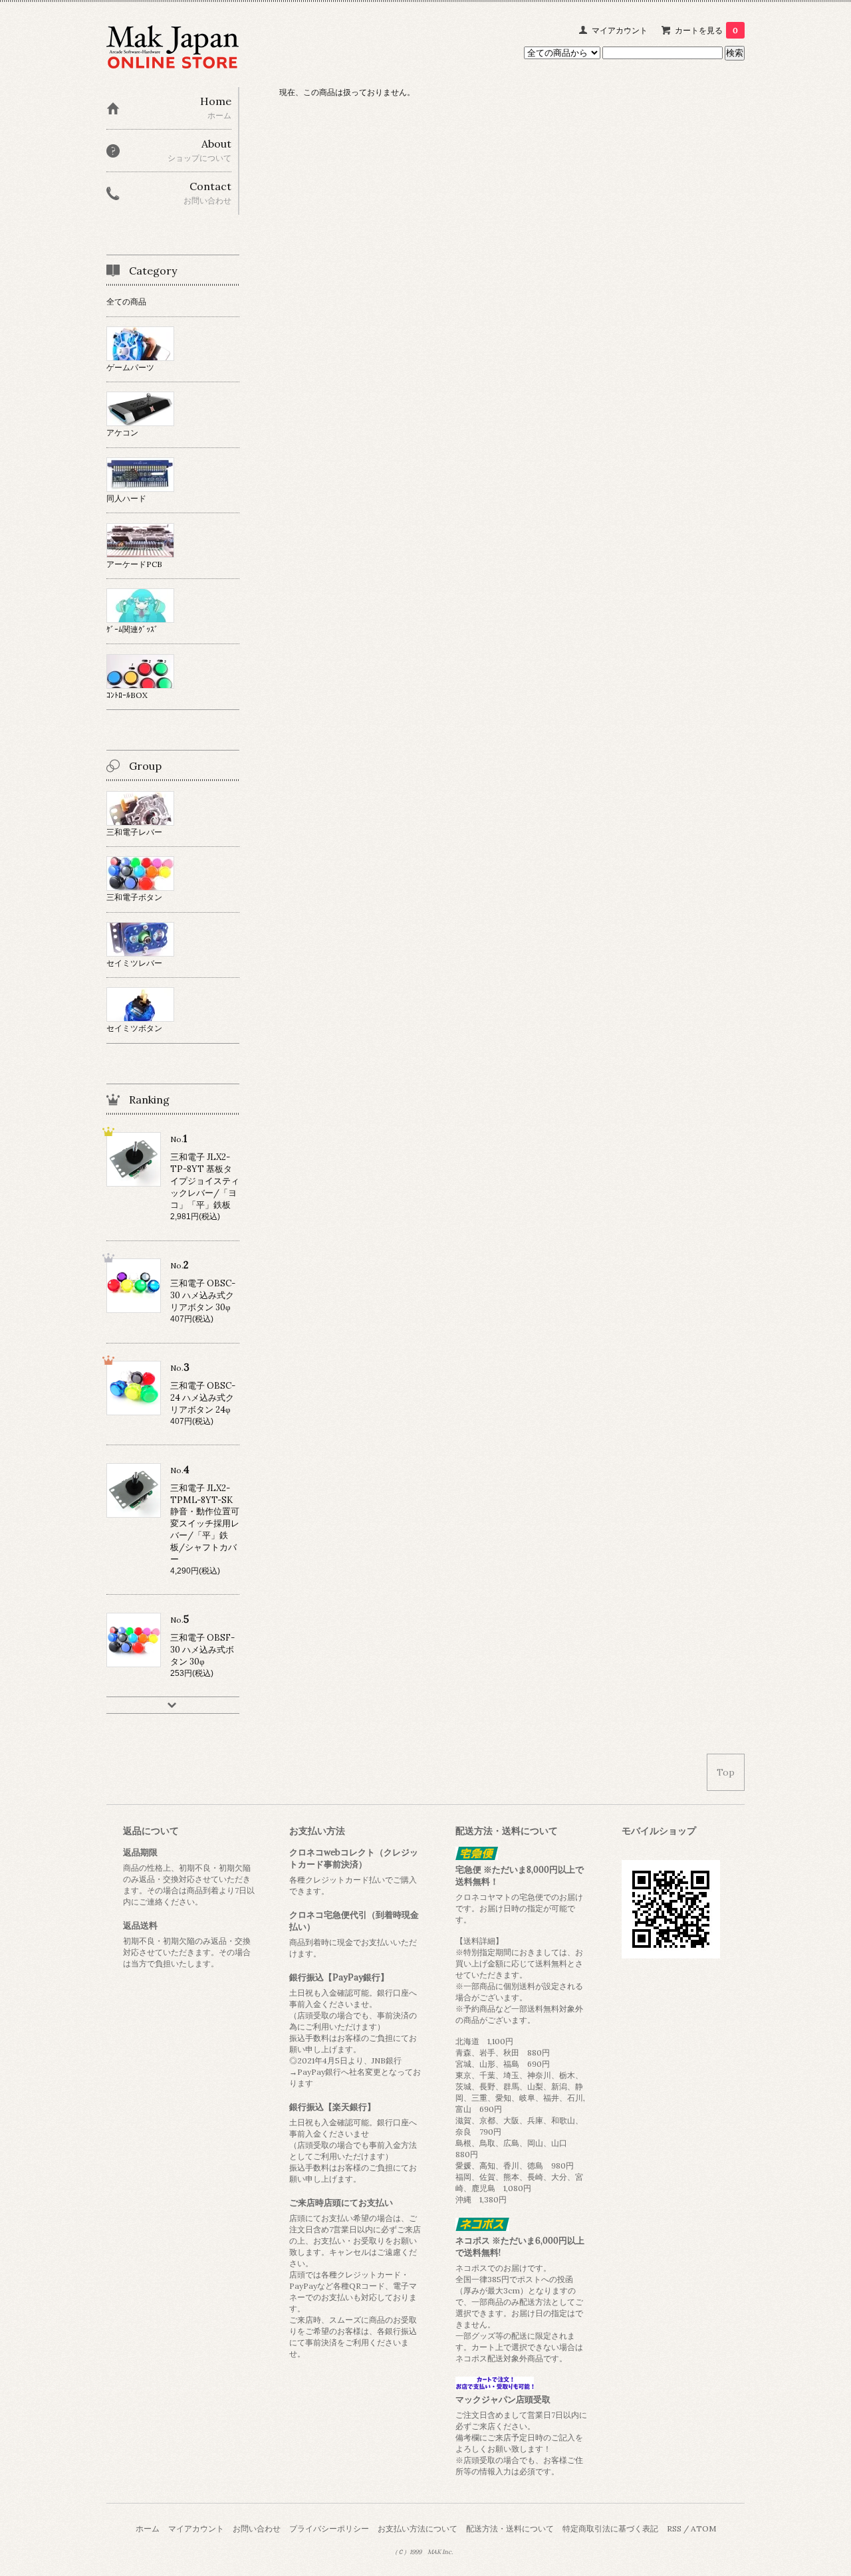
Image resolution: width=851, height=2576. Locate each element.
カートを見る (706, 30)
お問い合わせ (257, 2528)
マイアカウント (620, 30)
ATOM (703, 2528)
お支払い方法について (418, 2528)
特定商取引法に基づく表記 (610, 2528)
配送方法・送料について (510, 2528)
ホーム (148, 2528)
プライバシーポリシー (329, 2528)
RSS (674, 2528)
